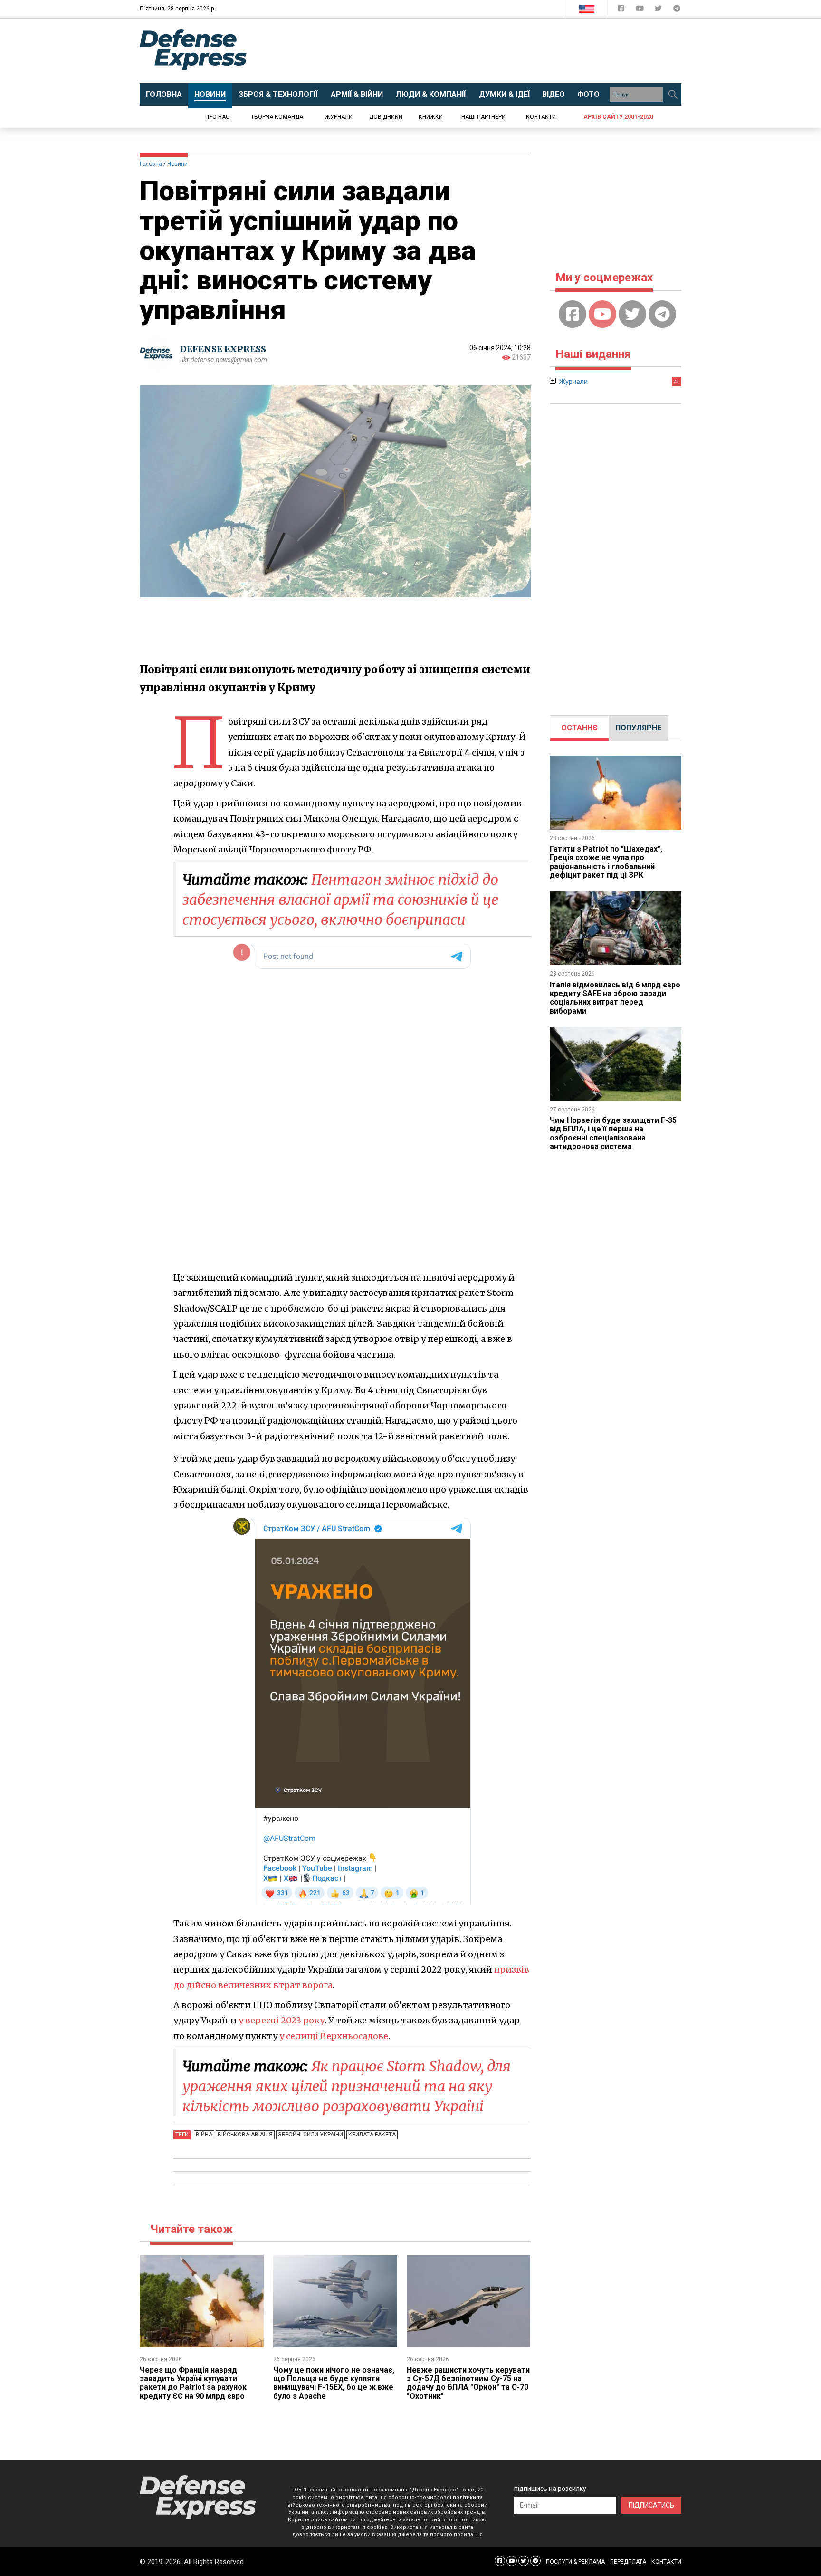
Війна (204, 2135)
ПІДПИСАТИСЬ (651, 2505)
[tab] (579, 728)
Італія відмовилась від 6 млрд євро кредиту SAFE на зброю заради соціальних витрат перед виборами (615, 998)
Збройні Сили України (310, 2135)
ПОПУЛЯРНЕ (638, 728)
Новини (177, 164)
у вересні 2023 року (282, 2020)
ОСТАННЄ (579, 728)
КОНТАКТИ (666, 2562)
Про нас (217, 117)
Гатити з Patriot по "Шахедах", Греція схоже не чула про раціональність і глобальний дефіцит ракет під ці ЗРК (606, 862)
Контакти (541, 117)
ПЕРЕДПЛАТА (628, 2562)
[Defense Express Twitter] (659, 10)
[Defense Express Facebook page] (622, 10)
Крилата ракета (372, 2135)
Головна (151, 164)
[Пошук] (673, 95)
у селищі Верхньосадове (334, 2036)
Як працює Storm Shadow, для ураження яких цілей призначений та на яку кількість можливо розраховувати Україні (347, 2086)
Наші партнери (483, 117)
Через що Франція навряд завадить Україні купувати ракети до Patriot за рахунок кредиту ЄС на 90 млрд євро (193, 2383)
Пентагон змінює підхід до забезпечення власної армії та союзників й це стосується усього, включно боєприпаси (340, 900)
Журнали (339, 117)
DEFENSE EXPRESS (223, 349)
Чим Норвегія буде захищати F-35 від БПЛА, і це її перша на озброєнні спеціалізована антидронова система (613, 1133)
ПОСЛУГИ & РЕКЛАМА (575, 2562)
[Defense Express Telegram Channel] (677, 10)
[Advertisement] (489, 51)
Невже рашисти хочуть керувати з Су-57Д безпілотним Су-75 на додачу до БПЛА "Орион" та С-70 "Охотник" (468, 2383)
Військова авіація (245, 2135)
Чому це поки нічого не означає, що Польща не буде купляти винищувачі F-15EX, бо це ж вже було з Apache (334, 2383)
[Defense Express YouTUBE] (641, 10)
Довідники (386, 117)
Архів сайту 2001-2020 (618, 117)
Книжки (431, 117)
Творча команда (277, 117)
